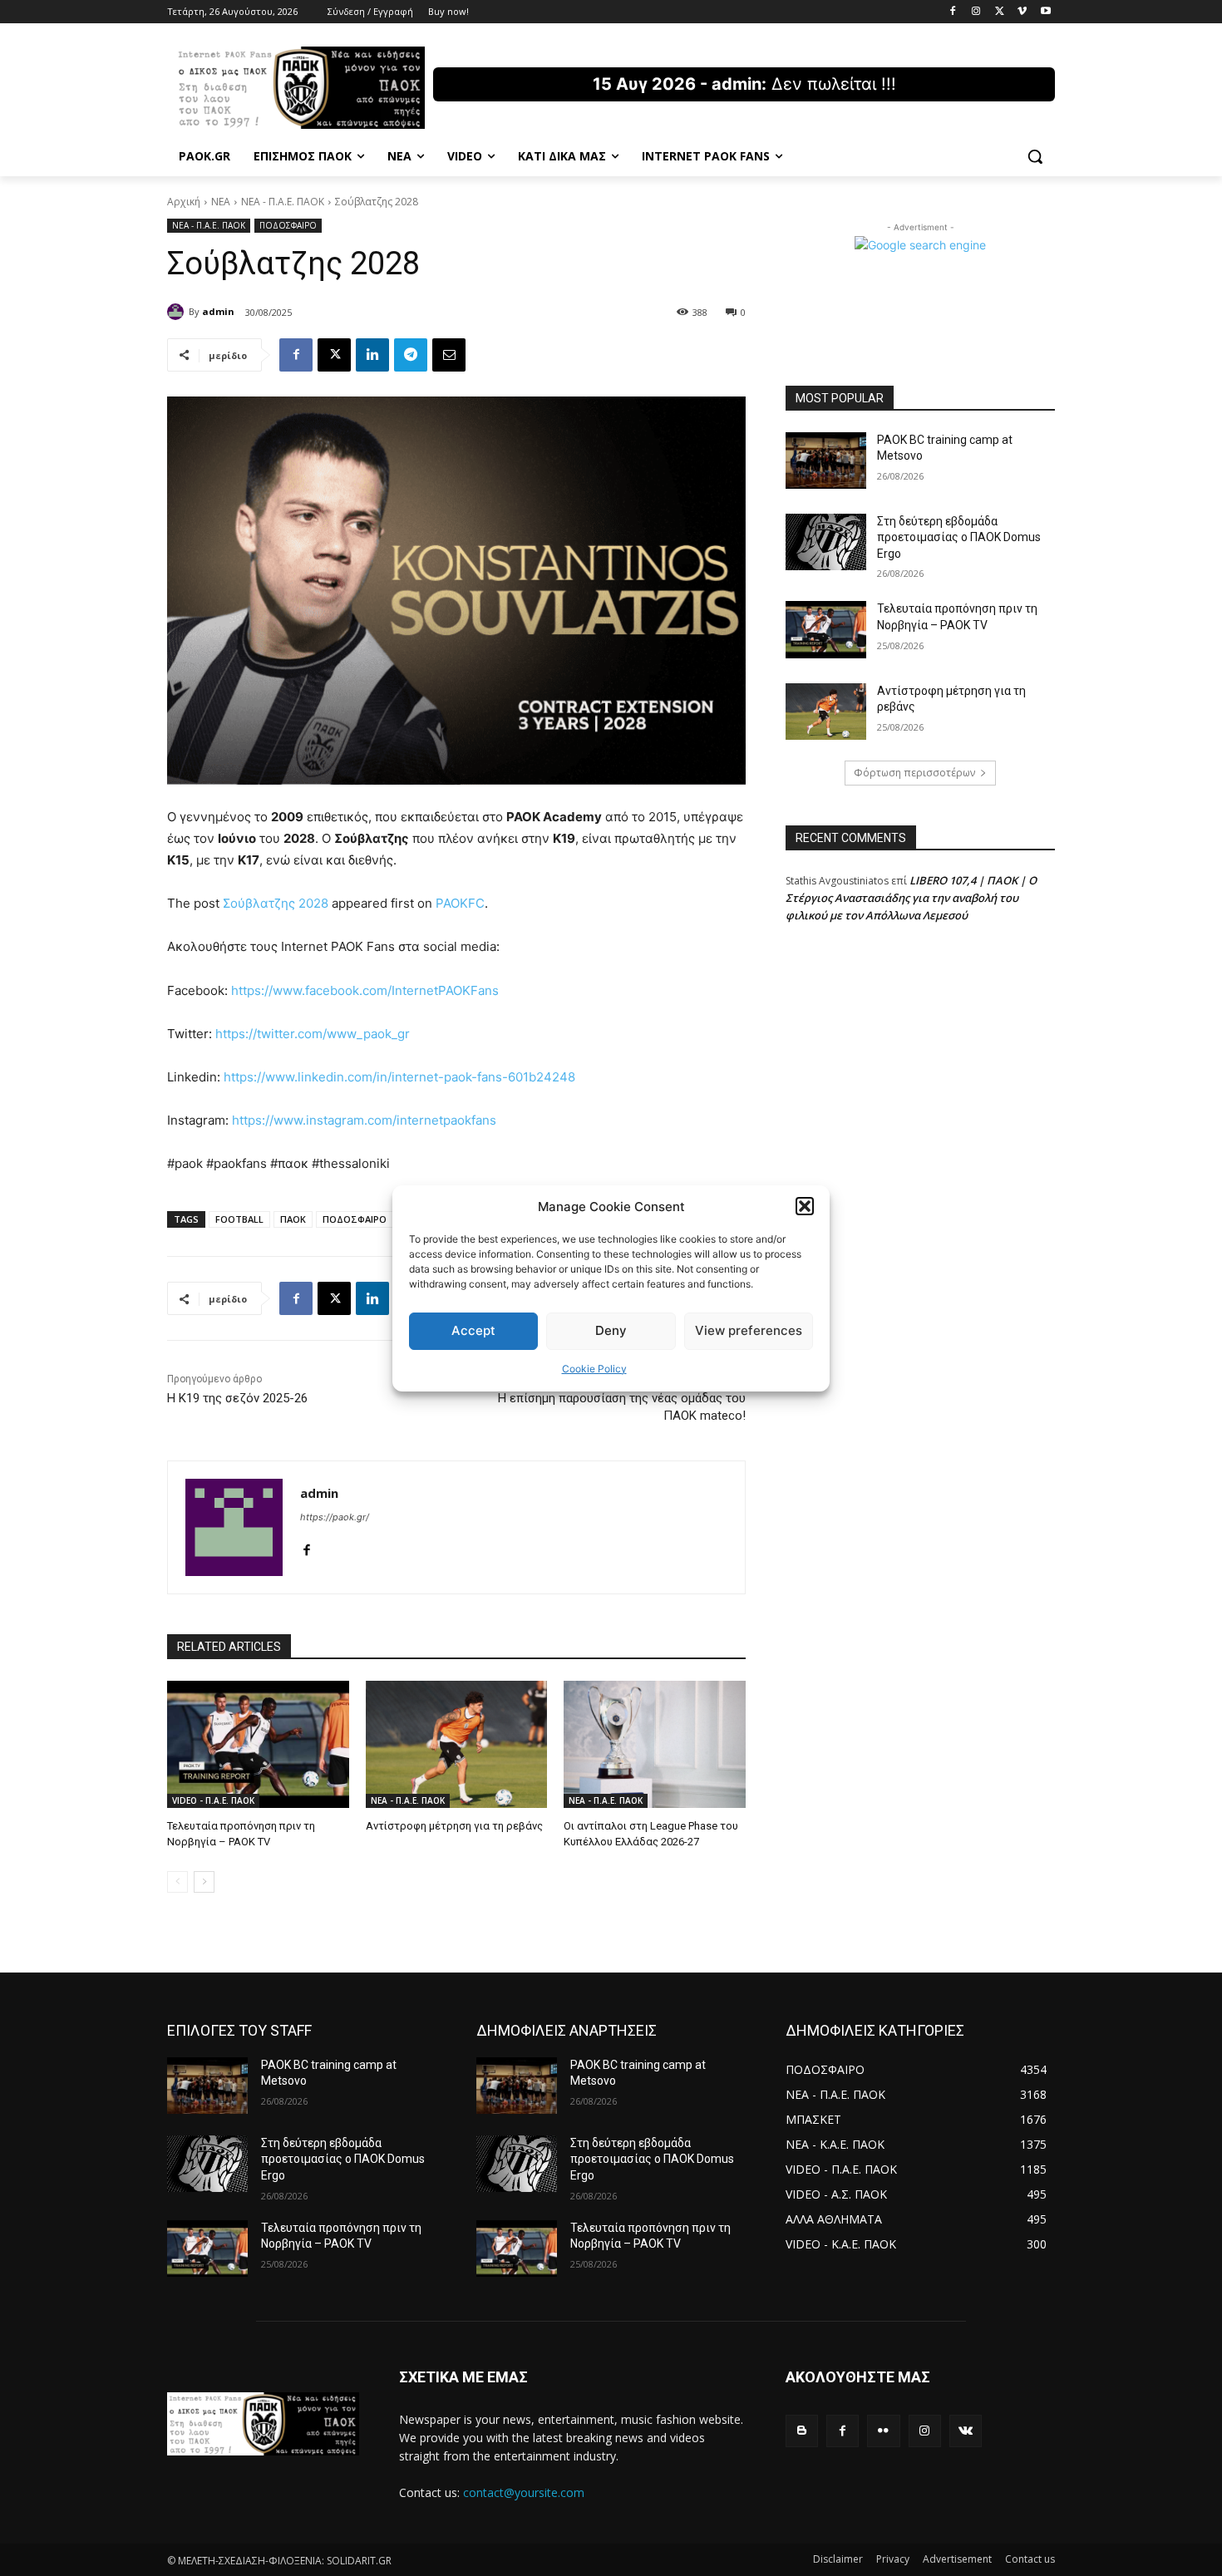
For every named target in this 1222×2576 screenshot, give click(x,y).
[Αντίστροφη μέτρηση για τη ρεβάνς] (457, 1744)
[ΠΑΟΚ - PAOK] (300, 88)
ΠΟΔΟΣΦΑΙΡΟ (288, 225)
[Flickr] (883, 2431)
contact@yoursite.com (524, 2492)
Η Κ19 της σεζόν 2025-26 (237, 1398)
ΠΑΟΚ (293, 1219)
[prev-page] (177, 1882)
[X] (1000, 12)
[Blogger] (802, 2431)
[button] (805, 1206)
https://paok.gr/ (335, 1517)
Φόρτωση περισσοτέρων (914, 773)
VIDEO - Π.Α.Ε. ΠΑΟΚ (213, 1800)
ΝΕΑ (221, 202)
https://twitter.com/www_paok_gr (313, 1034)
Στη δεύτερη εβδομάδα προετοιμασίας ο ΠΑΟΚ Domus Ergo (959, 537)
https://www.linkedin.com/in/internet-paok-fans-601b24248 (399, 1077)
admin (218, 311)
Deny (611, 1330)
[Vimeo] (1022, 12)
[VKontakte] (966, 2431)
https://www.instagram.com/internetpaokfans (364, 1120)
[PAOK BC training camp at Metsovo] (826, 461)
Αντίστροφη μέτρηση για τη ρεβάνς (454, 1826)
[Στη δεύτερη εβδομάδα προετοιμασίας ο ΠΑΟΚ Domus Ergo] (826, 542)
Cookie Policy (594, 1369)
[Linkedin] (372, 355)
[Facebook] (953, 12)
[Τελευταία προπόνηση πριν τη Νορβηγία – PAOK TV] (258, 1744)
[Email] (449, 355)
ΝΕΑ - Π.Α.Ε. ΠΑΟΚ (283, 202)
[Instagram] (976, 12)
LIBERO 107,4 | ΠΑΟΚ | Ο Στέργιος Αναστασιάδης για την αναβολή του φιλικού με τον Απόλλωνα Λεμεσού (911, 898)
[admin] (178, 312)
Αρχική (184, 202)
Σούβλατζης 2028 (276, 903)
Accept (473, 1330)
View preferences (749, 1330)
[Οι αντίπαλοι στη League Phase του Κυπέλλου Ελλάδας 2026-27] (655, 1744)
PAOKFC (460, 903)
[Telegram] (411, 355)
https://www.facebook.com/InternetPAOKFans (365, 990)
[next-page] (204, 1882)
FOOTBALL (239, 1219)
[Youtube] (1045, 12)
